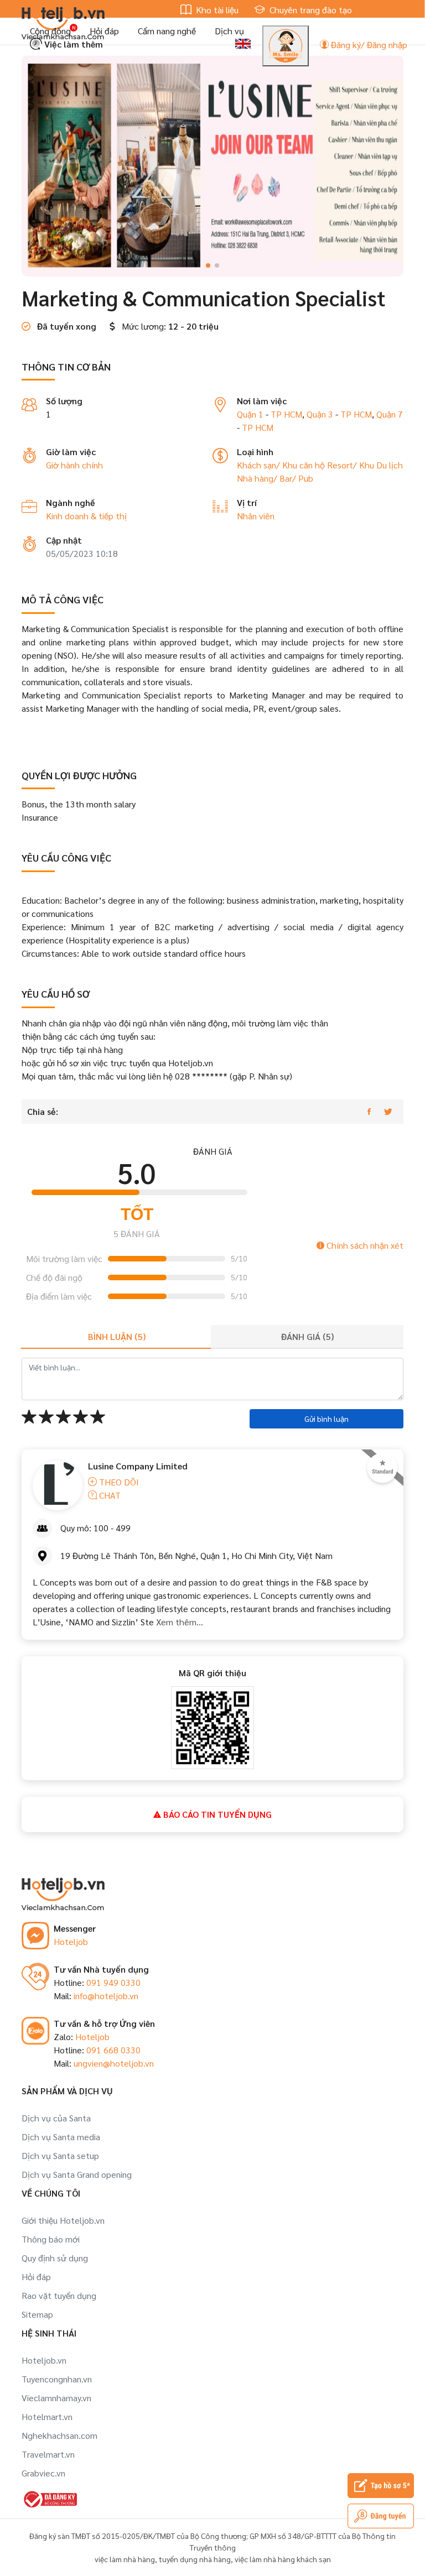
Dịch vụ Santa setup (60, 2155)
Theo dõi (118, 1482)
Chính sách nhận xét (364, 1245)
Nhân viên (256, 516)
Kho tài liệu (216, 10)
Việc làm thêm (72, 44)
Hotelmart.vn (47, 2416)
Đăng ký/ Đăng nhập (368, 45)
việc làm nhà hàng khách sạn (283, 2559)
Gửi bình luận (326, 1419)
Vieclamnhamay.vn (56, 2398)
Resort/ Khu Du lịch (365, 465)
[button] (208, 265)
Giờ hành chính (74, 465)
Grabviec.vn (43, 2473)
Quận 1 (250, 414)
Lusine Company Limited (138, 1466)
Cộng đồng (50, 31)
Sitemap (37, 2314)
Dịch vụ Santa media (61, 2137)
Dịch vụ (229, 31)
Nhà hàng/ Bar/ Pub (275, 478)
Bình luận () (117, 1336)
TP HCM (286, 414)
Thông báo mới (51, 2239)
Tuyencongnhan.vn (57, 2379)
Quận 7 (390, 414)
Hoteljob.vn (44, 2360)
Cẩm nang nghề (167, 31)
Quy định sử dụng (55, 2258)
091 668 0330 (113, 2050)
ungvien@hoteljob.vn (114, 2063)
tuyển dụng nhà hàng (195, 2559)
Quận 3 (320, 414)
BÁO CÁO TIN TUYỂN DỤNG (216, 1814)
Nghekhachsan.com (59, 2435)
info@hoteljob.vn (106, 1996)
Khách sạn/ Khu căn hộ (282, 465)
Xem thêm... (178, 1622)
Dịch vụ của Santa (56, 2118)
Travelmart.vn (48, 2454)
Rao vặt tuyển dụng (59, 2295)
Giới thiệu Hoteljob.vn (63, 2220)
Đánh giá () (307, 1336)
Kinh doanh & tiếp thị (86, 516)
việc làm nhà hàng (125, 2559)
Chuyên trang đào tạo (310, 10)
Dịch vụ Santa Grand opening (77, 2174)
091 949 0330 (113, 1982)
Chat (109, 1495)
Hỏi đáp (104, 31)
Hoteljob (71, 1941)
